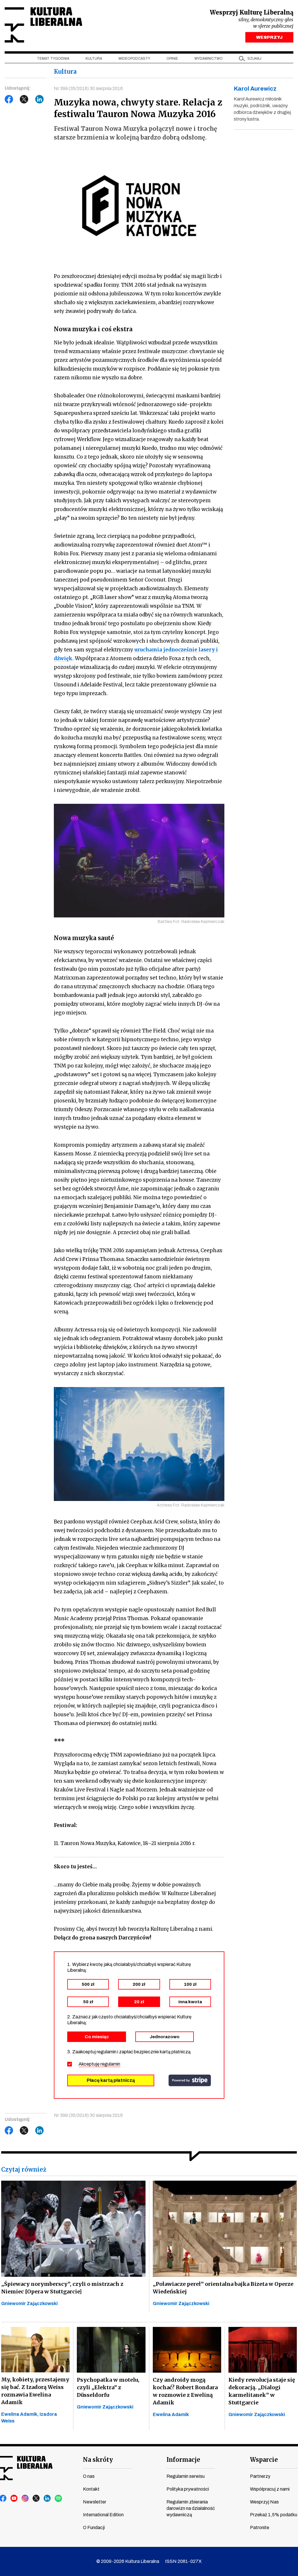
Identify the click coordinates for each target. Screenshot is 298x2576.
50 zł (88, 2002)
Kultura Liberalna (43, 25)
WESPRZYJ (269, 37)
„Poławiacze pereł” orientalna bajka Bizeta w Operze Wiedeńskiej (223, 2288)
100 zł (190, 1984)
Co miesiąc (97, 2037)
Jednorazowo (165, 2037)
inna (190, 2002)
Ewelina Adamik (171, 2414)
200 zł (139, 1984)
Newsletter (95, 2502)
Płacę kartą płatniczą (111, 2080)
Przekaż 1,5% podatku (274, 2515)
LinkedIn (40, 99)
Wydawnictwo (209, 59)
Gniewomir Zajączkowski (29, 2303)
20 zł (139, 2002)
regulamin (110, 2064)
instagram (25, 2499)
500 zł (88, 1984)
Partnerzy (260, 2476)
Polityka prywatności (188, 2489)
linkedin (47, 2499)
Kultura (94, 59)
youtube (14, 2499)
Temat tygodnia (53, 59)
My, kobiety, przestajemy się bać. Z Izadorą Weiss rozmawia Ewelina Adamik (35, 2391)
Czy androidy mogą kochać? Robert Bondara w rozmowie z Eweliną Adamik (185, 2391)
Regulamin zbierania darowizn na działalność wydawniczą (191, 2508)
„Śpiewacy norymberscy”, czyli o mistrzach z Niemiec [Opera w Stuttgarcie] (62, 2288)
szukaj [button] (254, 59)
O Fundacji (94, 2527)
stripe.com (190, 2080)
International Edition (103, 2515)
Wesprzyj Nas (264, 2502)
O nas (89, 2476)
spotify (58, 2499)
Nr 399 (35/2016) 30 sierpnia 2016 (88, 88)
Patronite (260, 2527)
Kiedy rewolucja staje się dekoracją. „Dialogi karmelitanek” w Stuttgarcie (262, 2391)
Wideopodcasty (134, 59)
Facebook (9, 99)
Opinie (172, 59)
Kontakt (91, 2489)
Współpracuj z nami (270, 2489)
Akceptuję (99, 2064)
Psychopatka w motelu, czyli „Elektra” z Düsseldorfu (108, 2387)
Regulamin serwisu (186, 2476)
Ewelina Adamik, (20, 2414)
